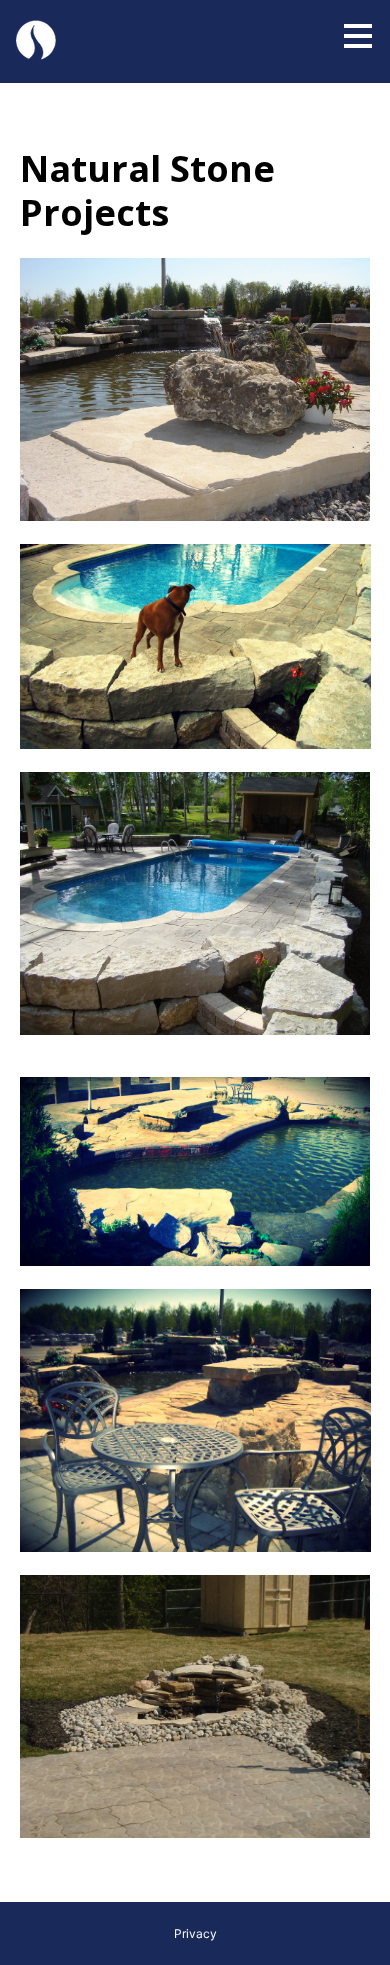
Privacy (195, 1933)
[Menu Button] (358, 36)
